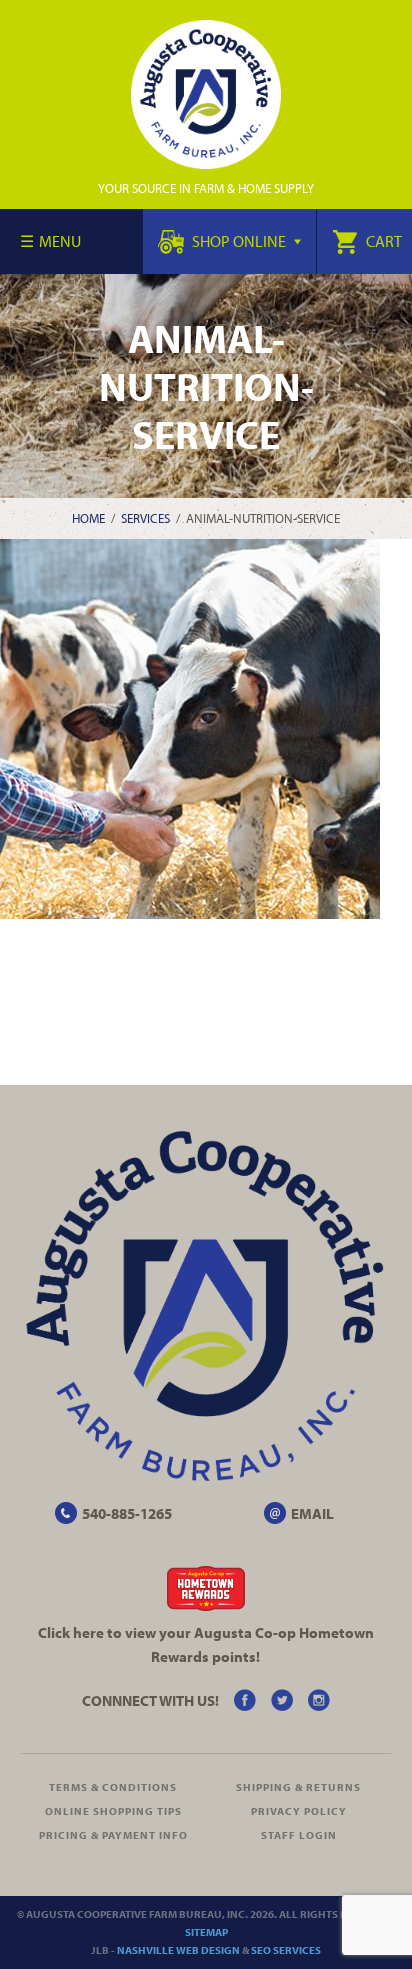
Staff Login (299, 1835)
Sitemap (206, 1932)
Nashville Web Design (178, 1950)
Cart (382, 241)
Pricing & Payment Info (113, 1835)
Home (88, 518)
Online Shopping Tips (113, 1811)
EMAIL (312, 1513)
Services (145, 518)
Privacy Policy (299, 1811)
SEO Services (286, 1950)
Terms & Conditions (113, 1787)
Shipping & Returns (298, 1787)
